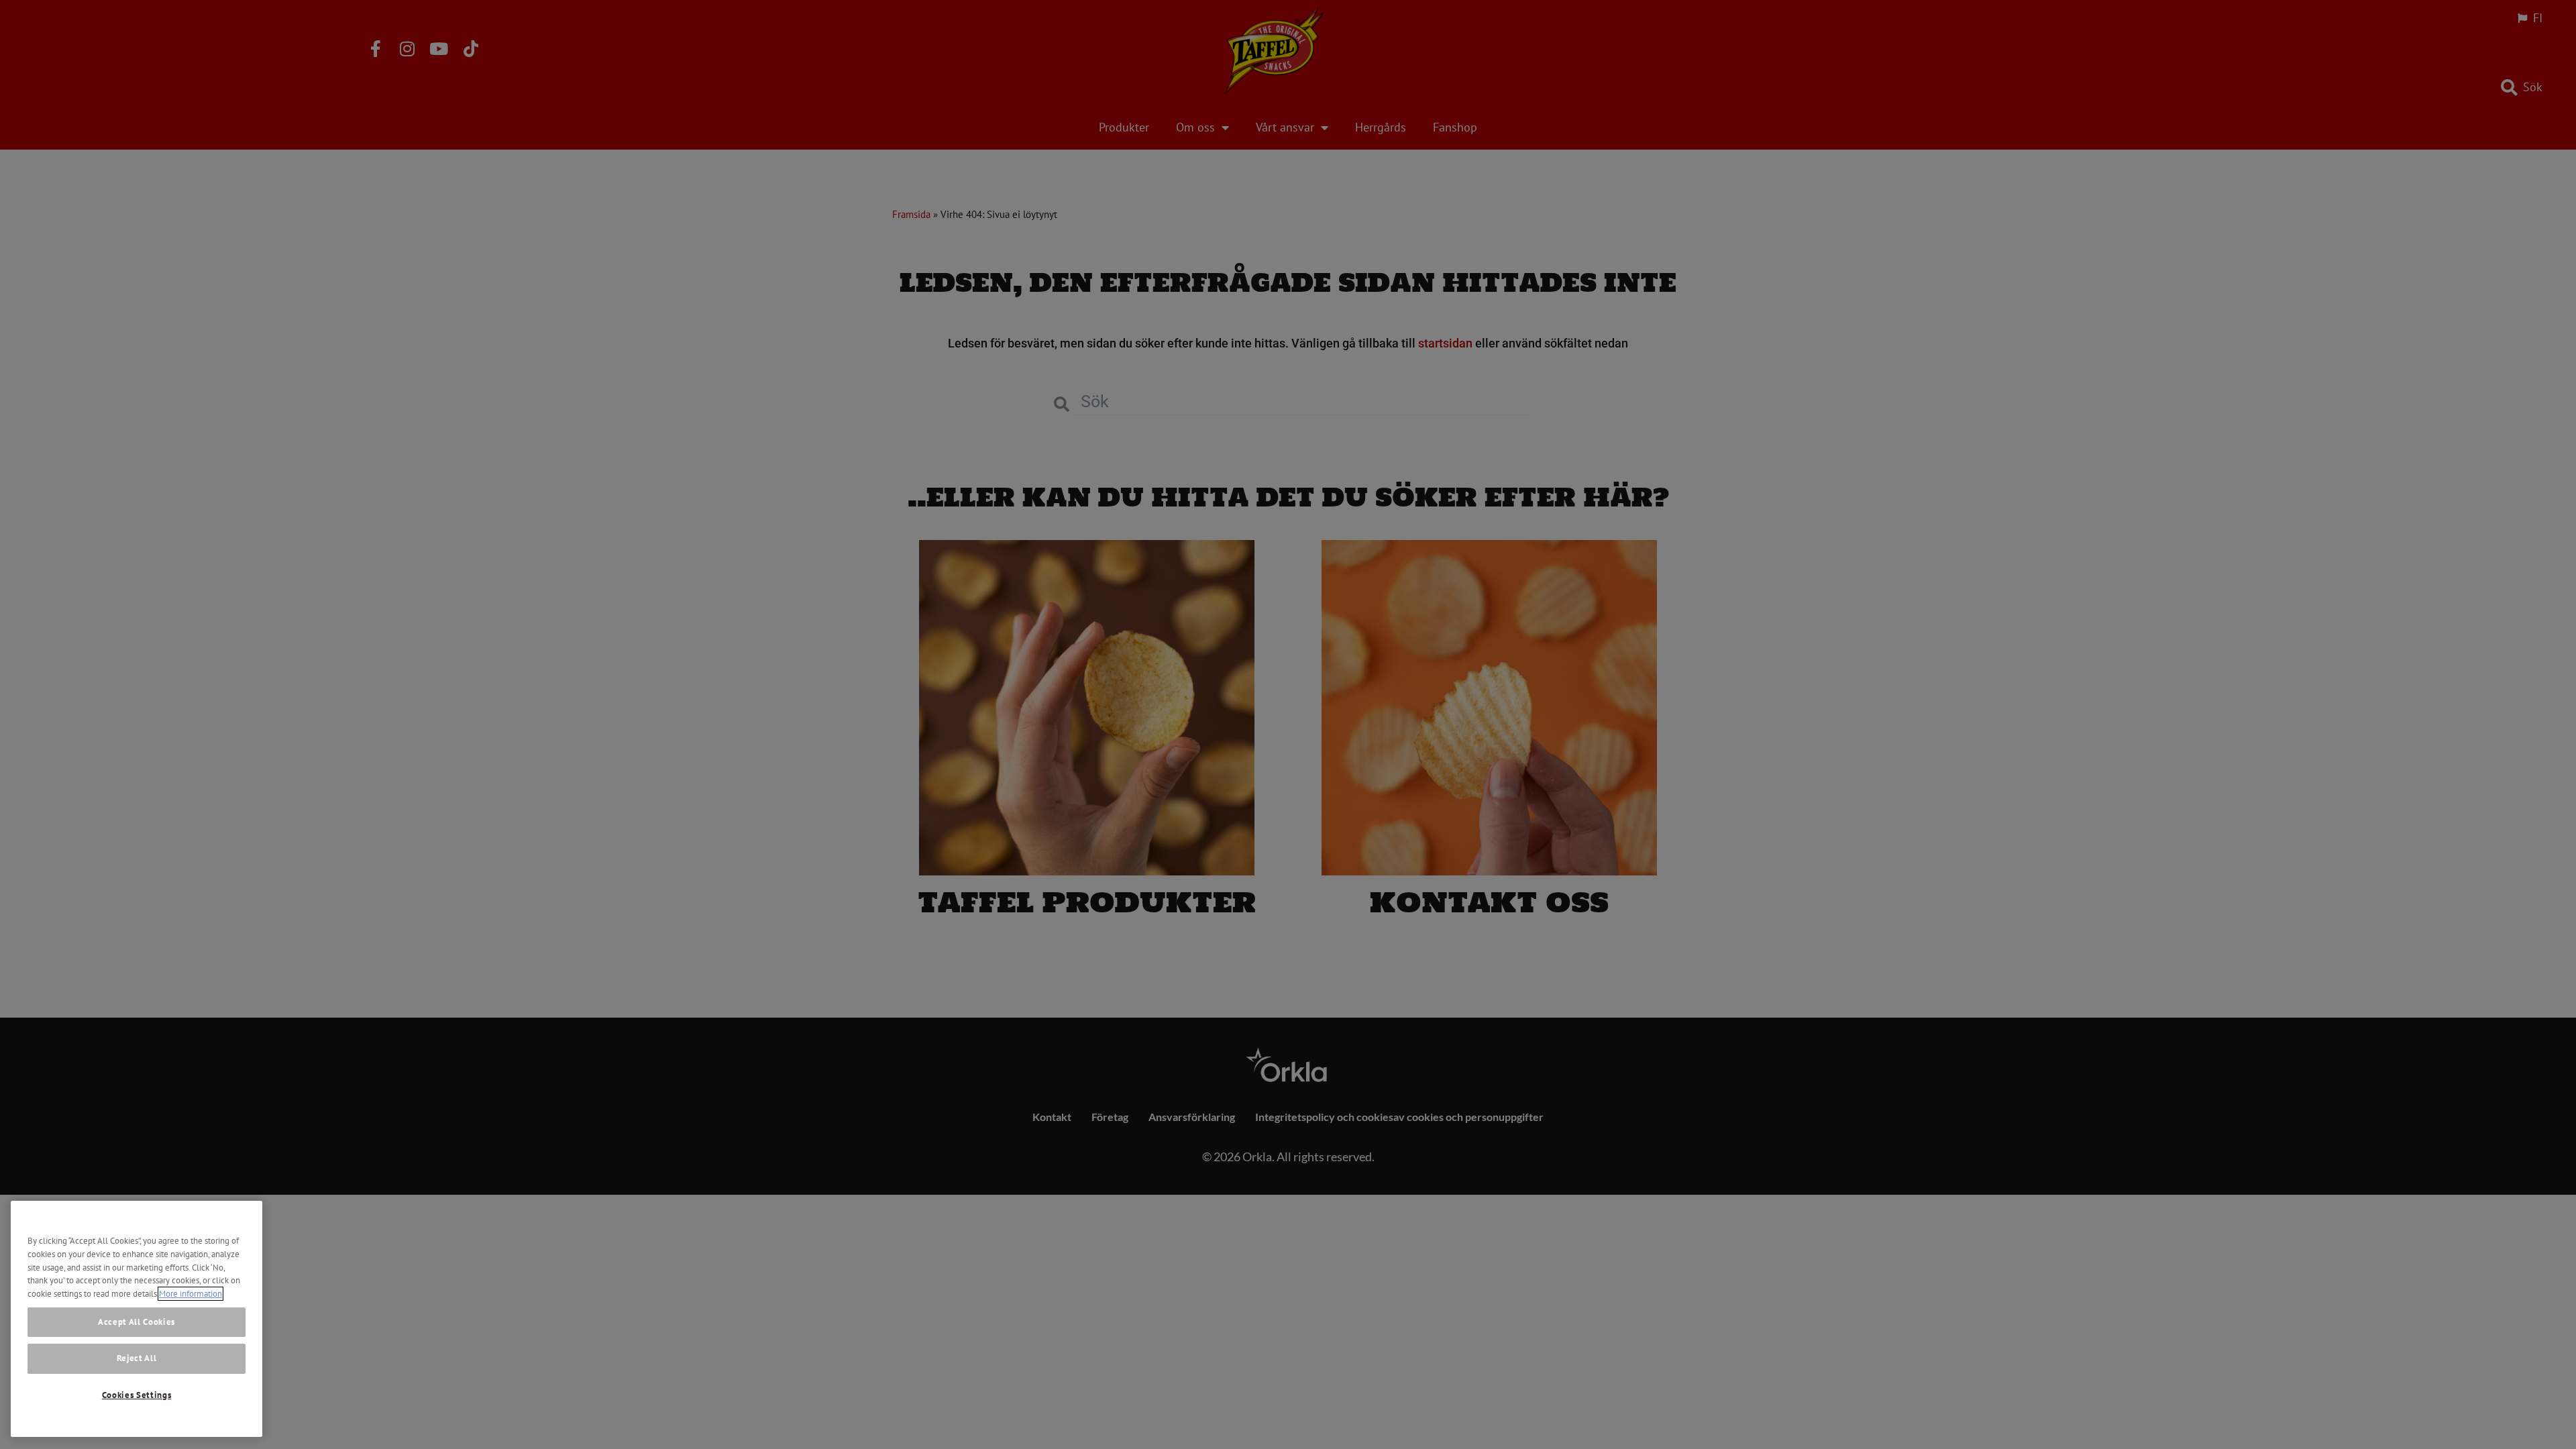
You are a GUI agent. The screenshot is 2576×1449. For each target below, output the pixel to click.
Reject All (137, 1359)
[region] (137, 1319)
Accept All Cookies (137, 1321)
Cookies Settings (137, 1395)
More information (191, 1294)
